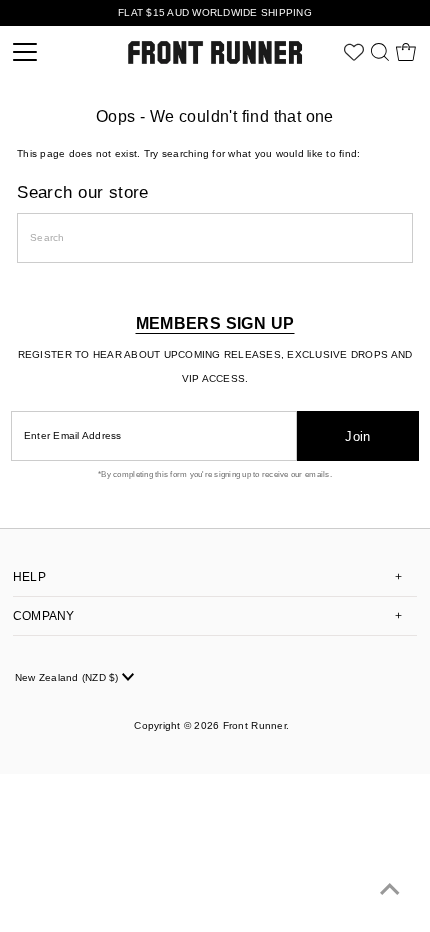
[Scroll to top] (390, 892)
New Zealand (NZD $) (68, 677)
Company (44, 616)
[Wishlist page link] (354, 52)
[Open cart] (406, 52)
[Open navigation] (54, 52)
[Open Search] (380, 52)
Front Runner (254, 725)
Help (29, 577)
